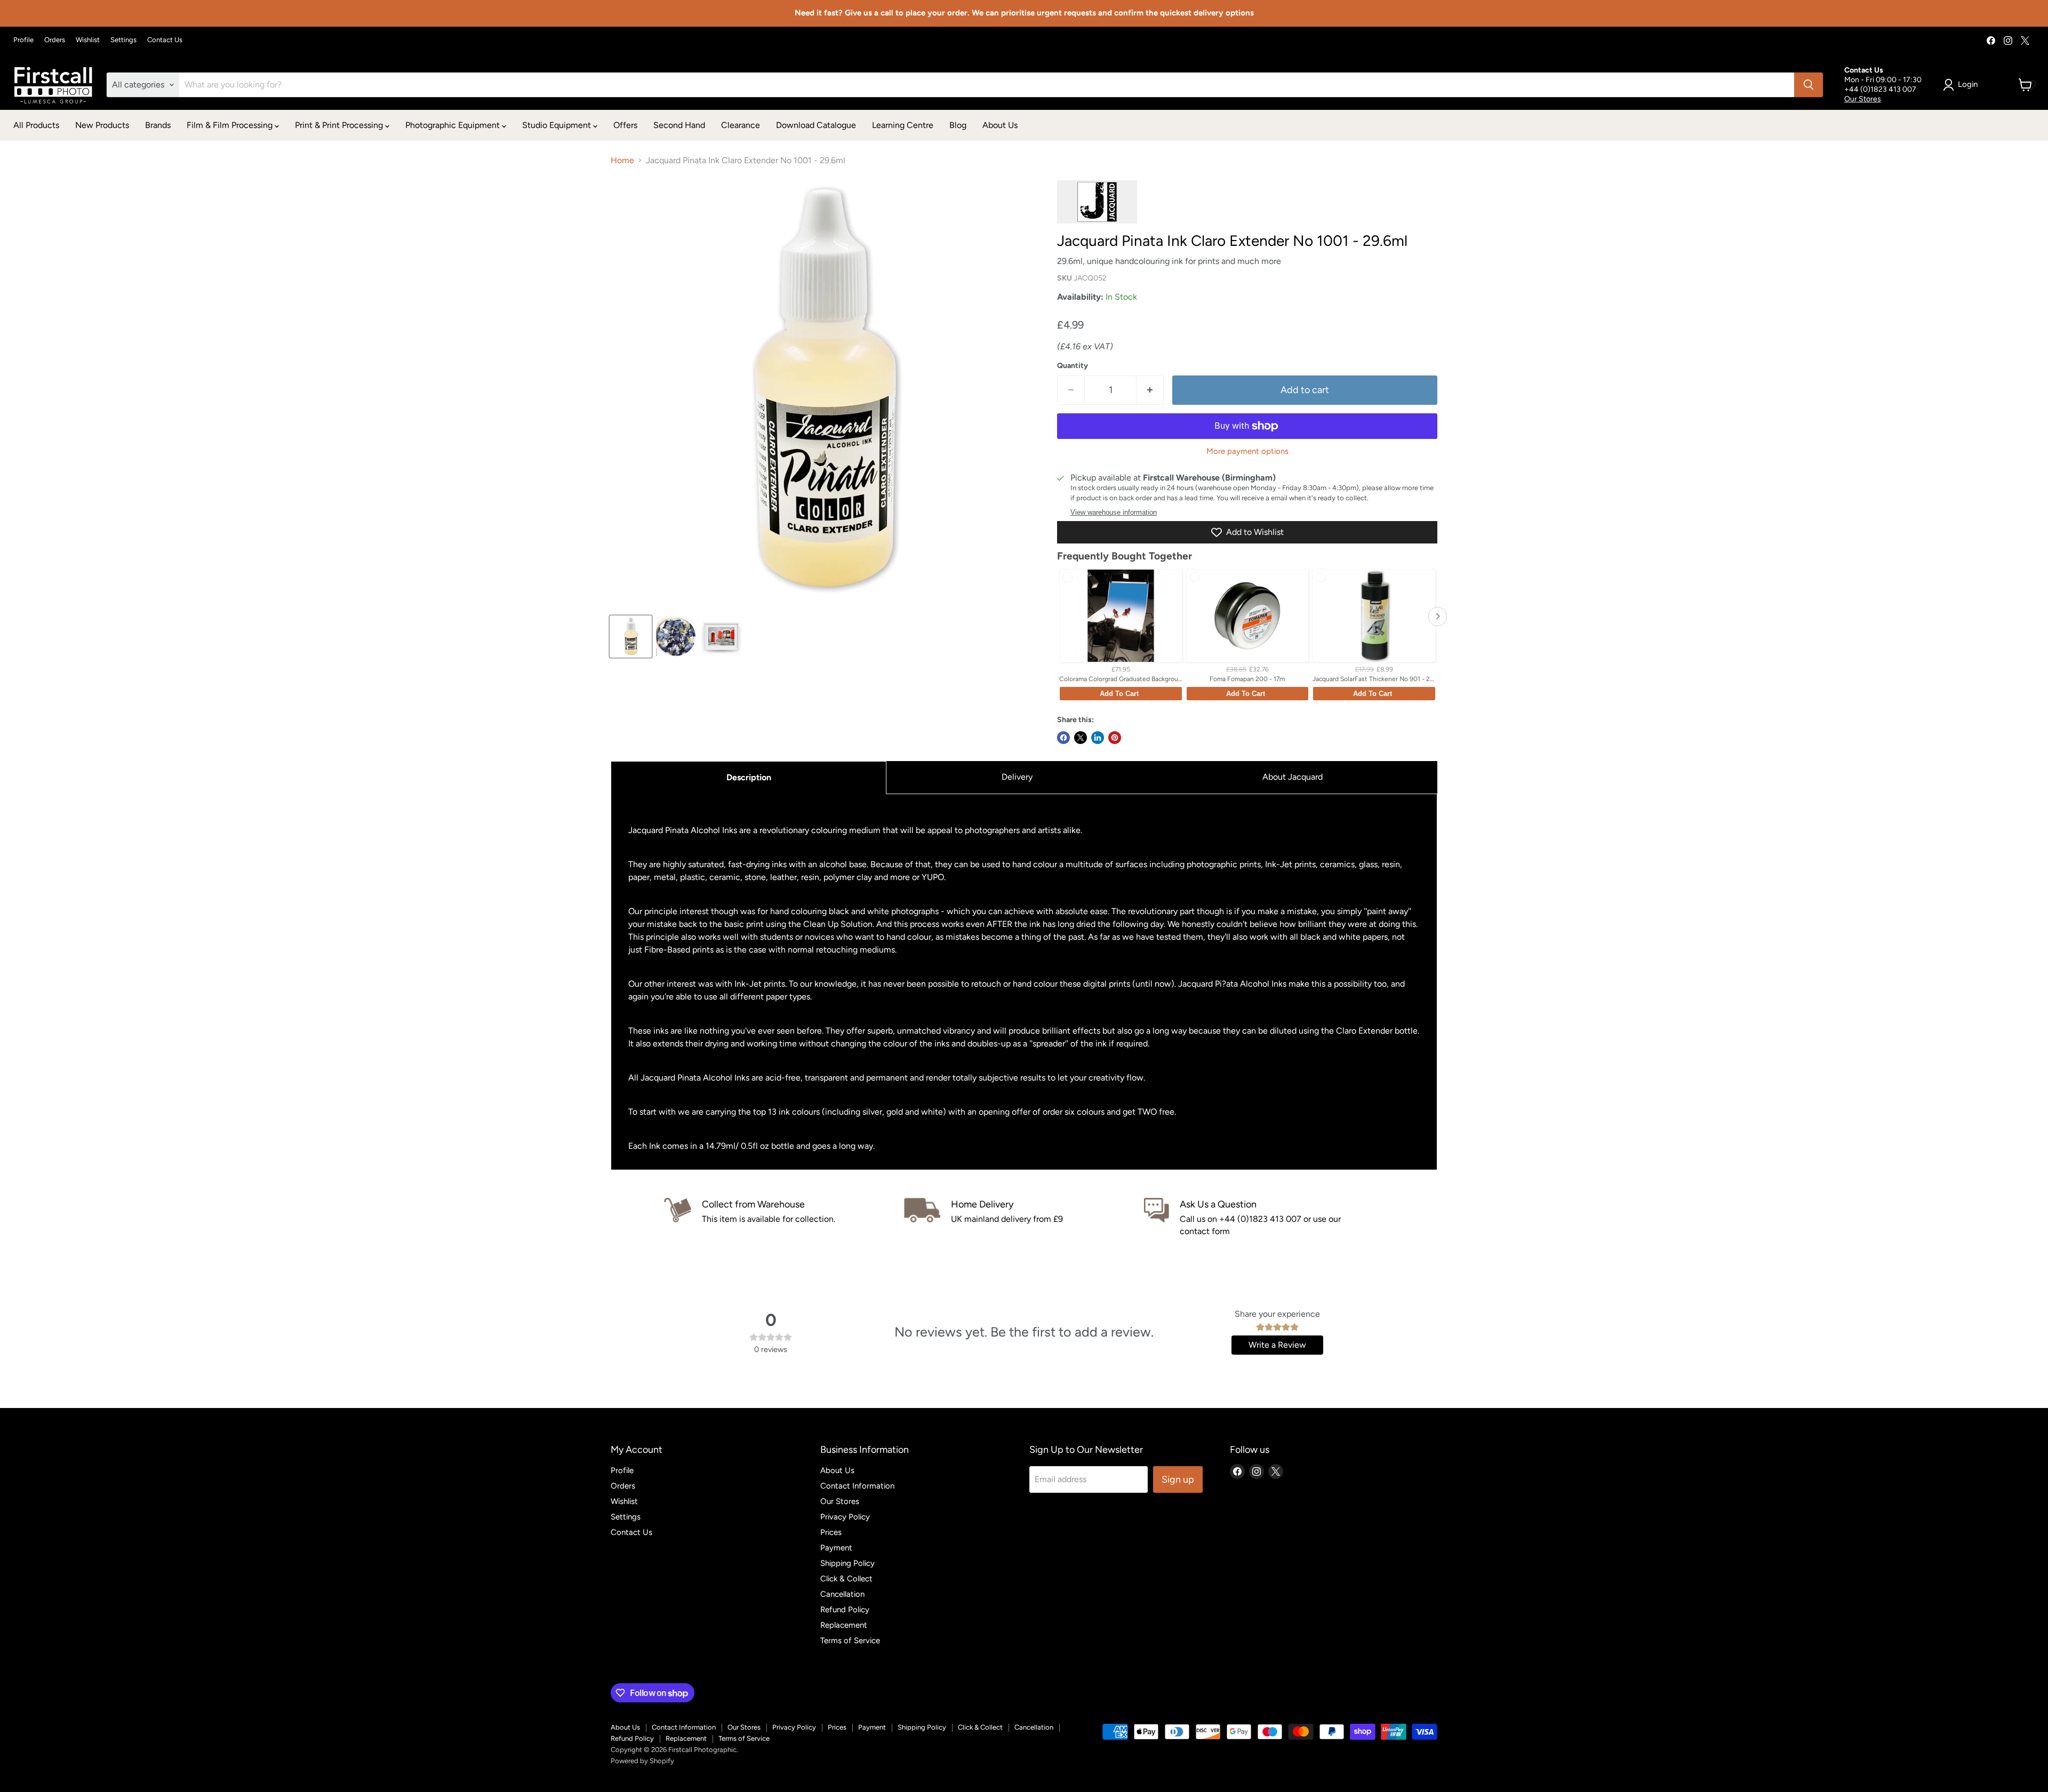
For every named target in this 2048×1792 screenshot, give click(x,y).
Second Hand (679, 125)
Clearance (741, 125)
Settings (123, 40)
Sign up (1178, 1479)
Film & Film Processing (231, 125)
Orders (55, 40)
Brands (158, 125)
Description (749, 777)
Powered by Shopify (642, 1761)
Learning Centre (903, 125)
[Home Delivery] (1024, 1218)
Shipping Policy (847, 1563)
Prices (831, 1532)
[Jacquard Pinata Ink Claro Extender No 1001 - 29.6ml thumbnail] (631, 637)
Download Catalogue (816, 125)
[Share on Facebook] (1063, 738)
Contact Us (165, 40)
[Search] (1809, 85)
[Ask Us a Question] (1264, 1218)
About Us (1000, 125)
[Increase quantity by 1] (1150, 390)
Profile (23, 40)
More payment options (1247, 451)
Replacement (844, 1625)
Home (622, 161)
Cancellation (842, 1594)
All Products (36, 125)
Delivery (1017, 777)
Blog (958, 125)
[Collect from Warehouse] (784, 1218)
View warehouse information (1114, 513)
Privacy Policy (845, 1517)
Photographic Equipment (454, 125)
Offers (625, 125)
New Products (102, 125)
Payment (836, 1548)
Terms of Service (850, 1641)
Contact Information (857, 1486)
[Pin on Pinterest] (1115, 738)
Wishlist (88, 40)
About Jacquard (1293, 777)
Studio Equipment (558, 125)
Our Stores (1863, 99)
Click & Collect (846, 1579)
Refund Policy (845, 1610)
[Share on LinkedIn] (1098, 738)
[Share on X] (1081, 738)
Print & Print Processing (340, 125)
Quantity (1073, 366)
